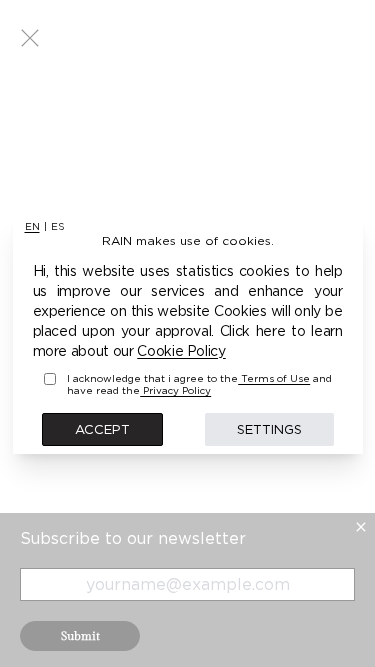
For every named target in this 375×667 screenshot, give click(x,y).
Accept (102, 429)
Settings (269, 429)
